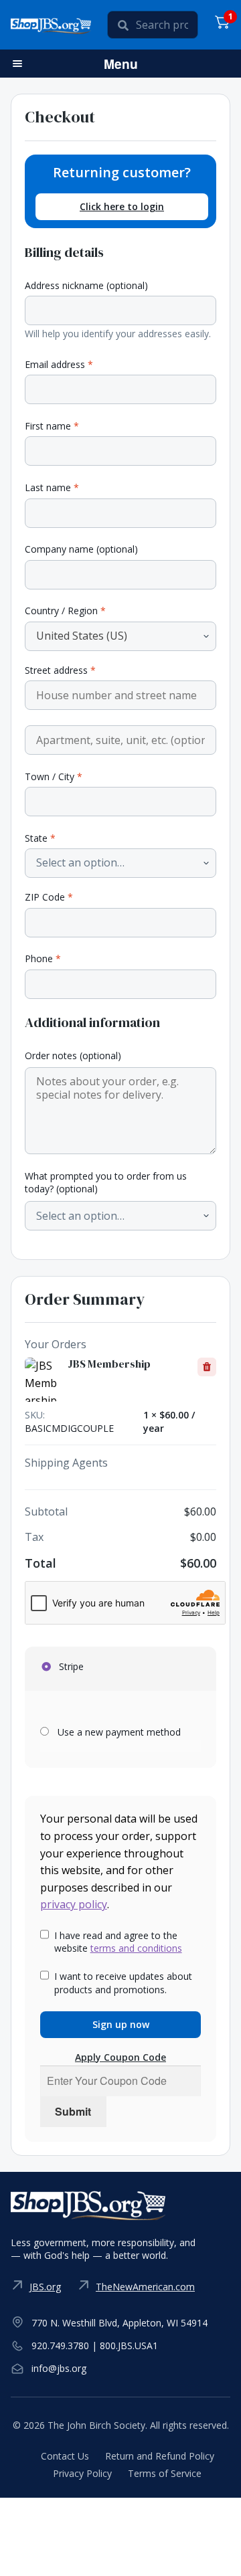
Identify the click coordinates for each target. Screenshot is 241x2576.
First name (52, 426)
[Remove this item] (207, 1367)
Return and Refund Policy (160, 2456)
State (40, 838)
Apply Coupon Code (120, 2057)
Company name (81, 549)
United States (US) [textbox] (82, 636)
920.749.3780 (60, 2345)
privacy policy (74, 1904)
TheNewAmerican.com (145, 2287)
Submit (73, 2111)
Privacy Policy (82, 2473)
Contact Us (65, 2456)
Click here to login (122, 206)
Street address (60, 670)
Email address (59, 364)
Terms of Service (165, 2473)
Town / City (54, 776)
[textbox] (80, 863)
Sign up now (121, 2024)
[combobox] (120, 636)
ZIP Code (49, 897)
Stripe (70, 1666)
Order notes (73, 1055)
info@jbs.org (59, 2368)
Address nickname (86, 285)
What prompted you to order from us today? (106, 1183)
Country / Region (65, 611)
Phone (43, 958)
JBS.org (45, 2287)
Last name (52, 487)
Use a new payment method (119, 1732)
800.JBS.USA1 (129, 2345)
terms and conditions (136, 1948)
